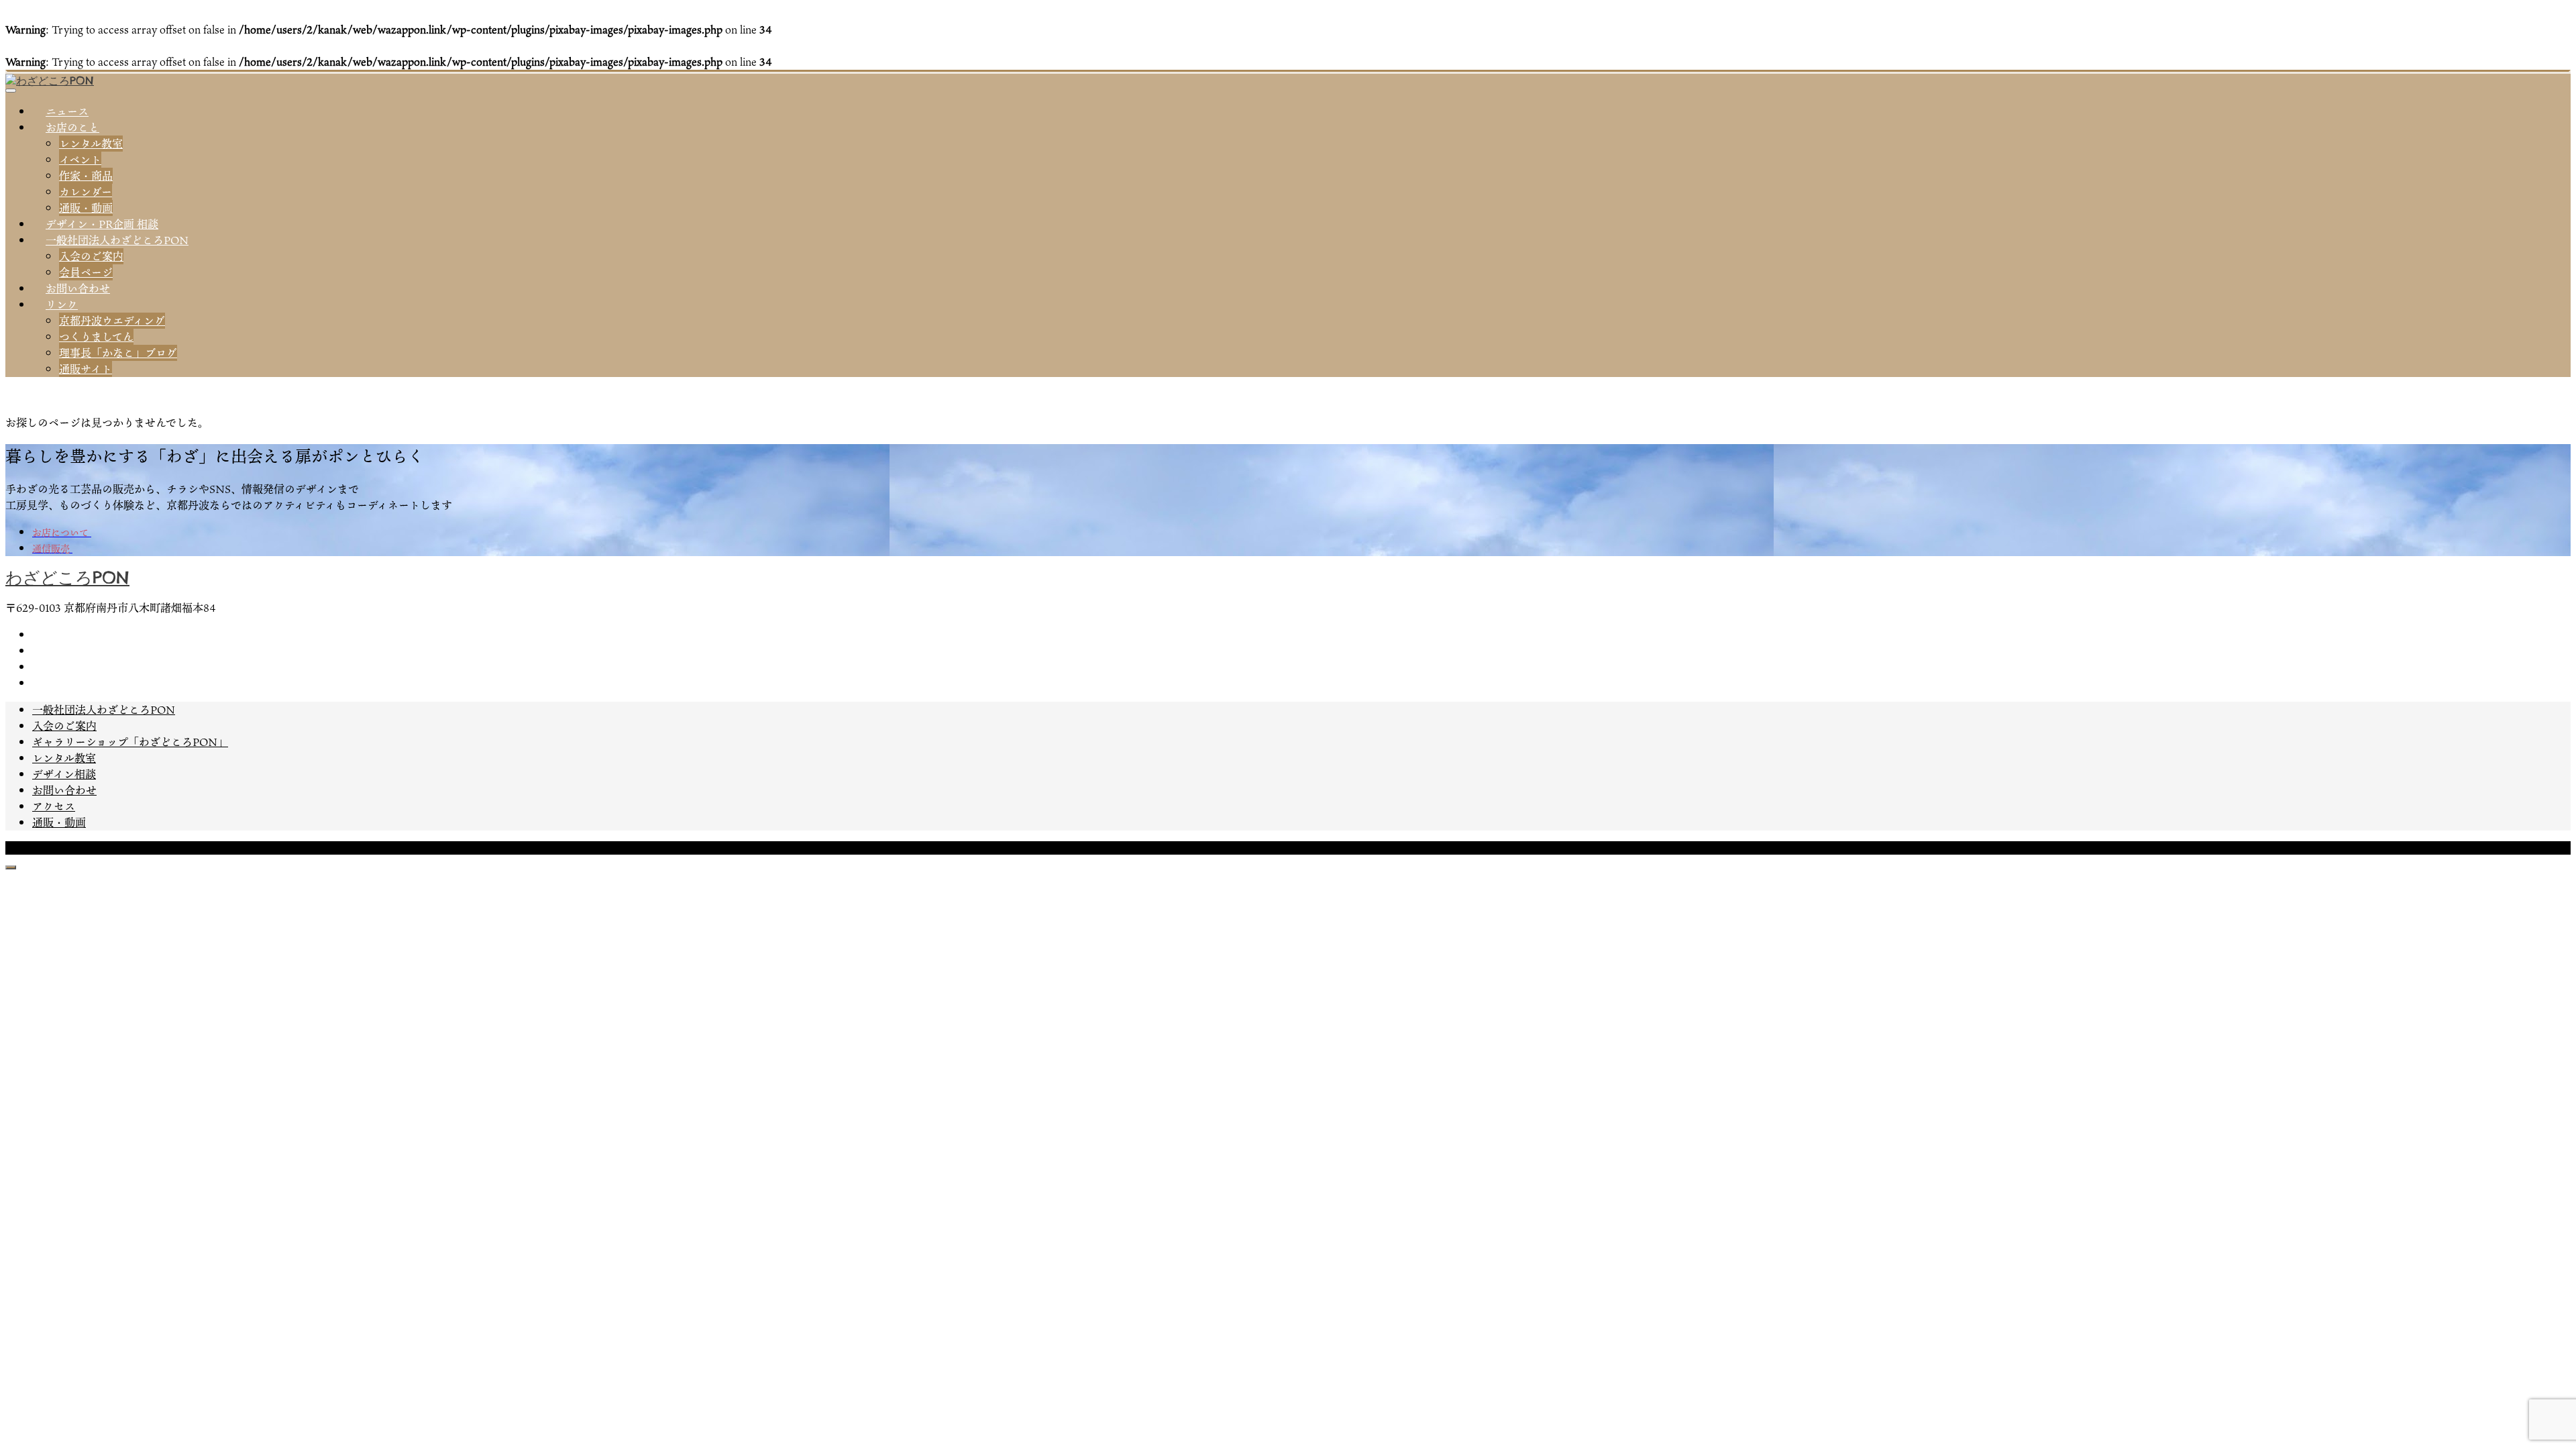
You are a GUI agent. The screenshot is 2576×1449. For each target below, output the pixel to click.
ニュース (67, 111)
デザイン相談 (64, 774)
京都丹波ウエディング (112, 321)
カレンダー (86, 192)
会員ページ (86, 272)
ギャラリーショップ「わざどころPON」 (130, 742)
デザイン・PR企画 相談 (102, 224)
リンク (62, 305)
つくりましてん (96, 337)
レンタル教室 (91, 144)
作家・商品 (86, 176)
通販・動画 (86, 208)
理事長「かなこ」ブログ (118, 353)
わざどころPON (67, 578)
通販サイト (86, 369)
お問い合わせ (78, 288)
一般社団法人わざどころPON (117, 240)
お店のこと (72, 127)
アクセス (54, 806)
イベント (80, 160)
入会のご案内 (91, 256)
